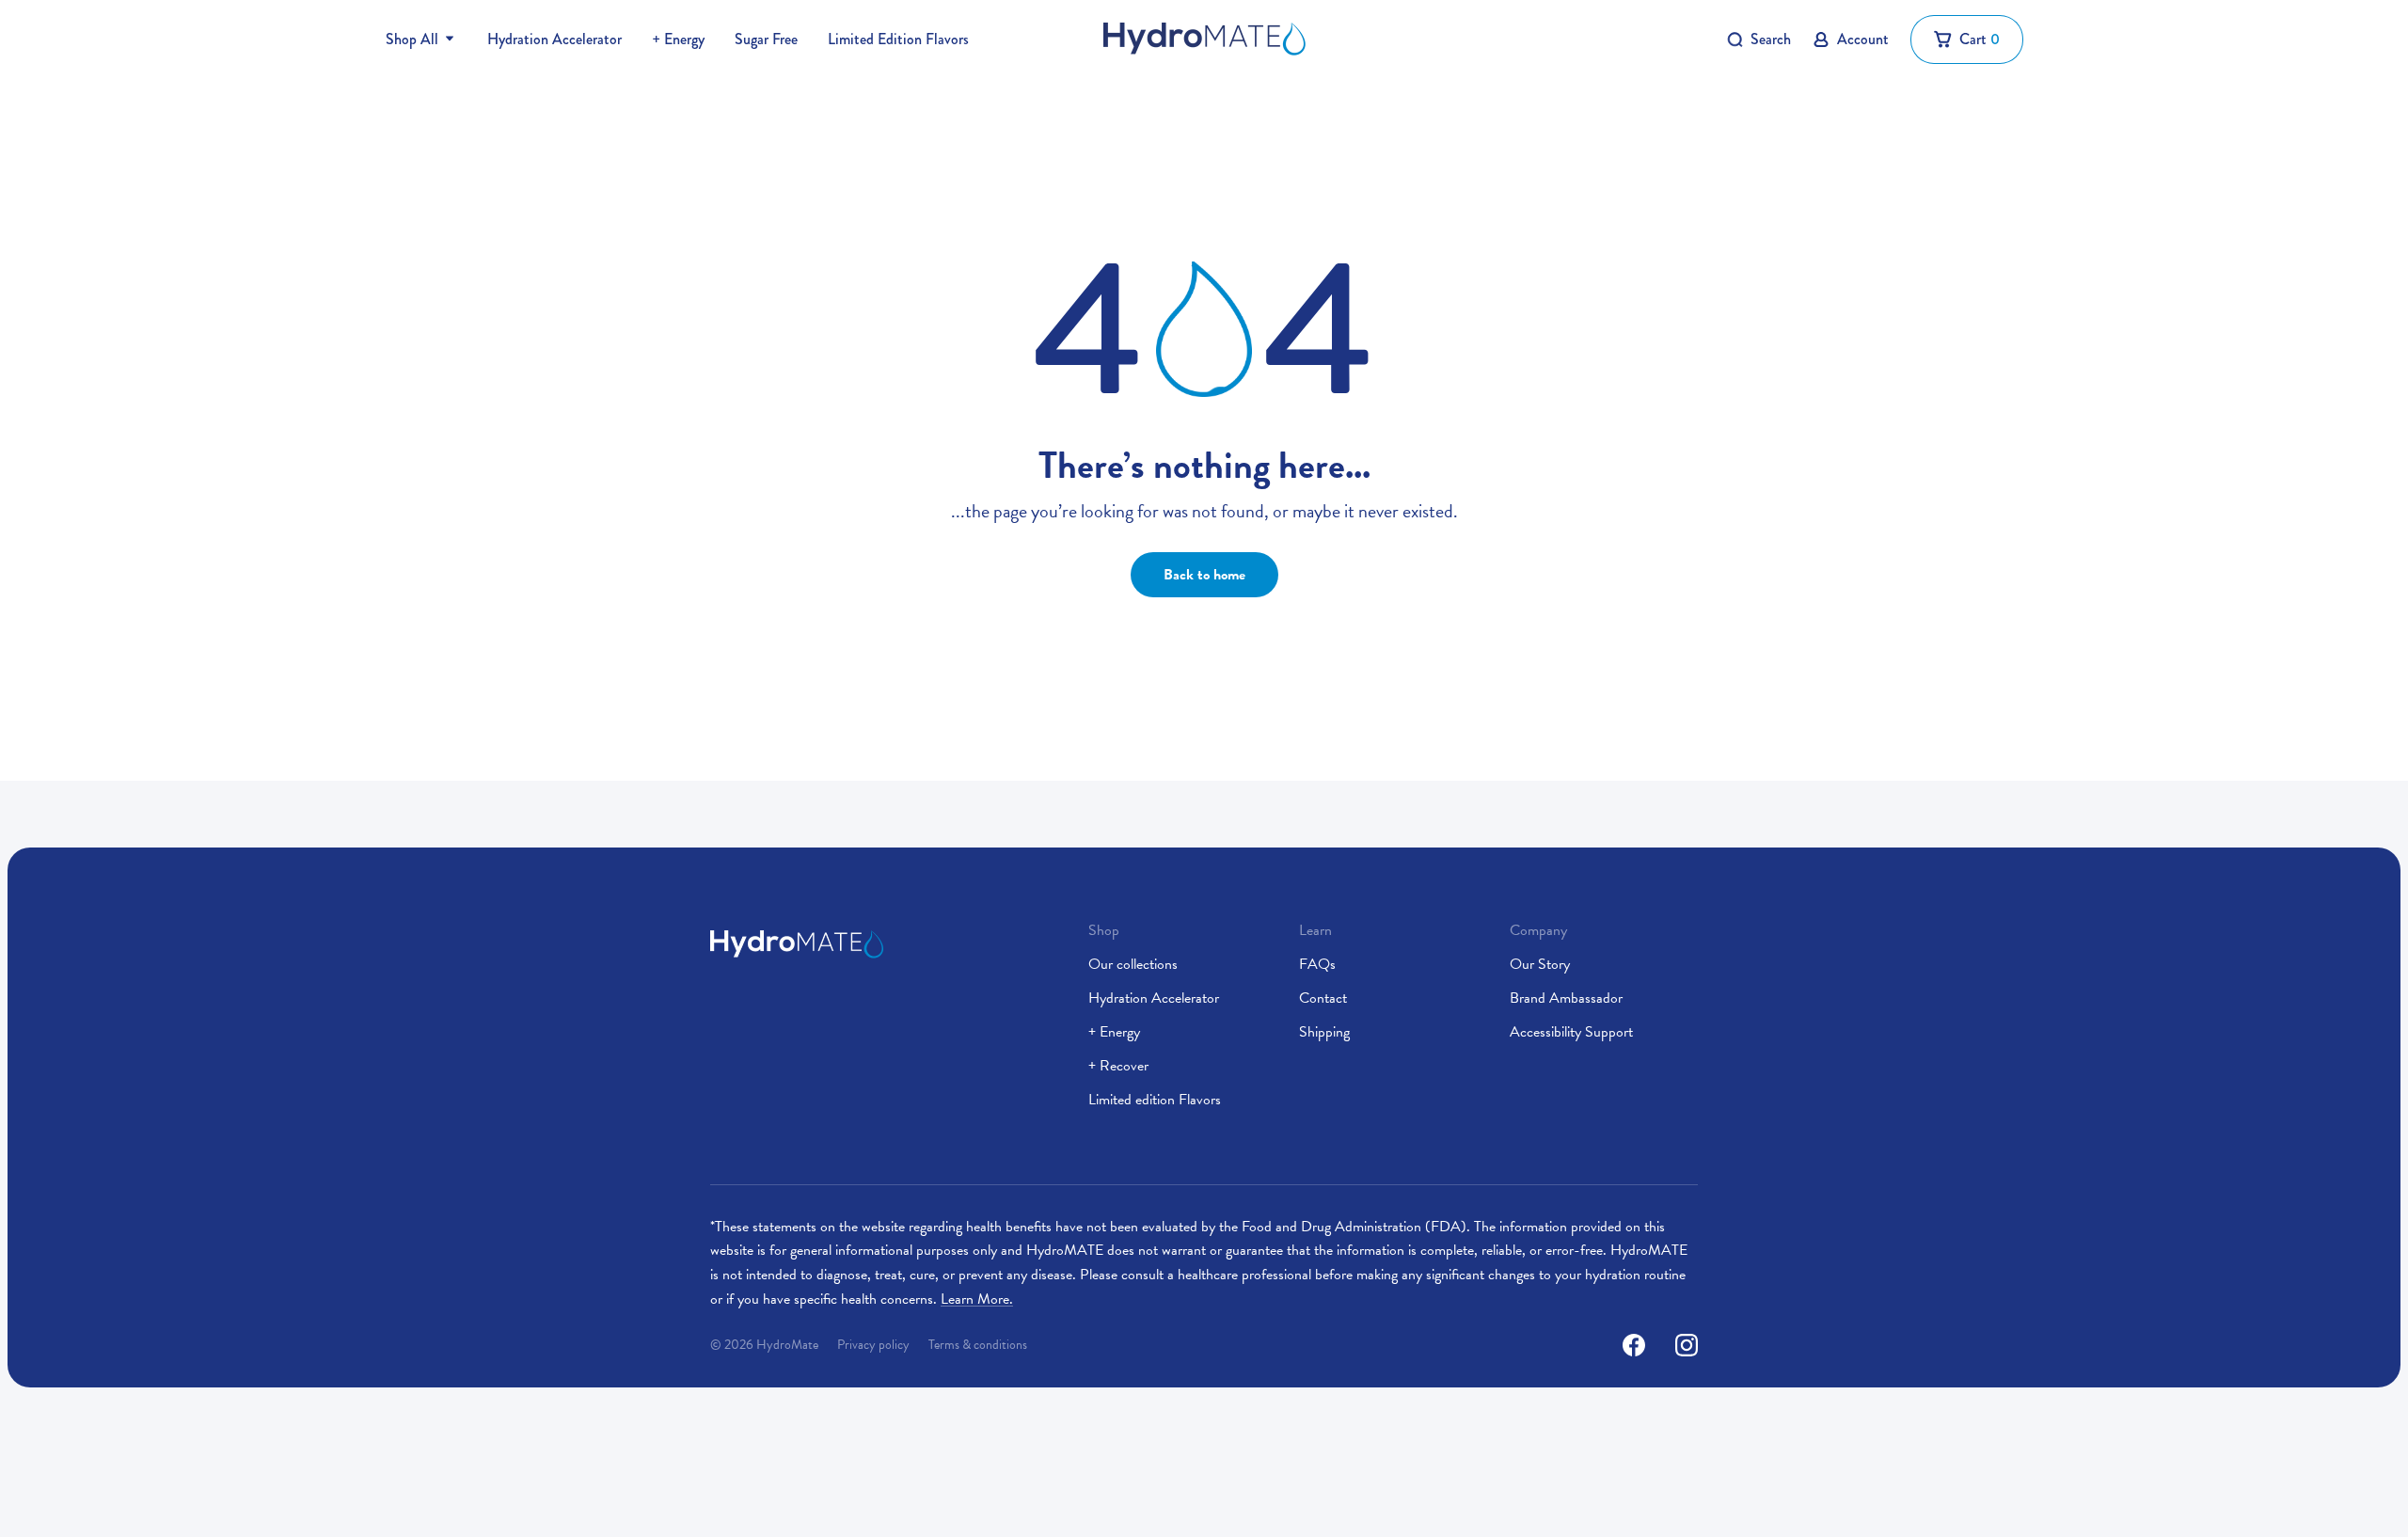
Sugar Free (766, 40)
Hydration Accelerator (554, 40)
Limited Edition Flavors (898, 40)
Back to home (1204, 575)
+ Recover (1118, 1066)
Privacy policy (873, 1345)
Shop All (412, 40)
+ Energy (678, 40)
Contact (1323, 998)
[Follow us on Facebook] (1634, 1345)
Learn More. (977, 1299)
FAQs (1317, 964)
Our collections (1133, 964)
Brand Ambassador (1566, 998)
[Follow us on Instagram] (1687, 1345)
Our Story (1540, 964)
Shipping (1324, 1032)
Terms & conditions (978, 1345)
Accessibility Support (1571, 1032)
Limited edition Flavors (1155, 1100)
